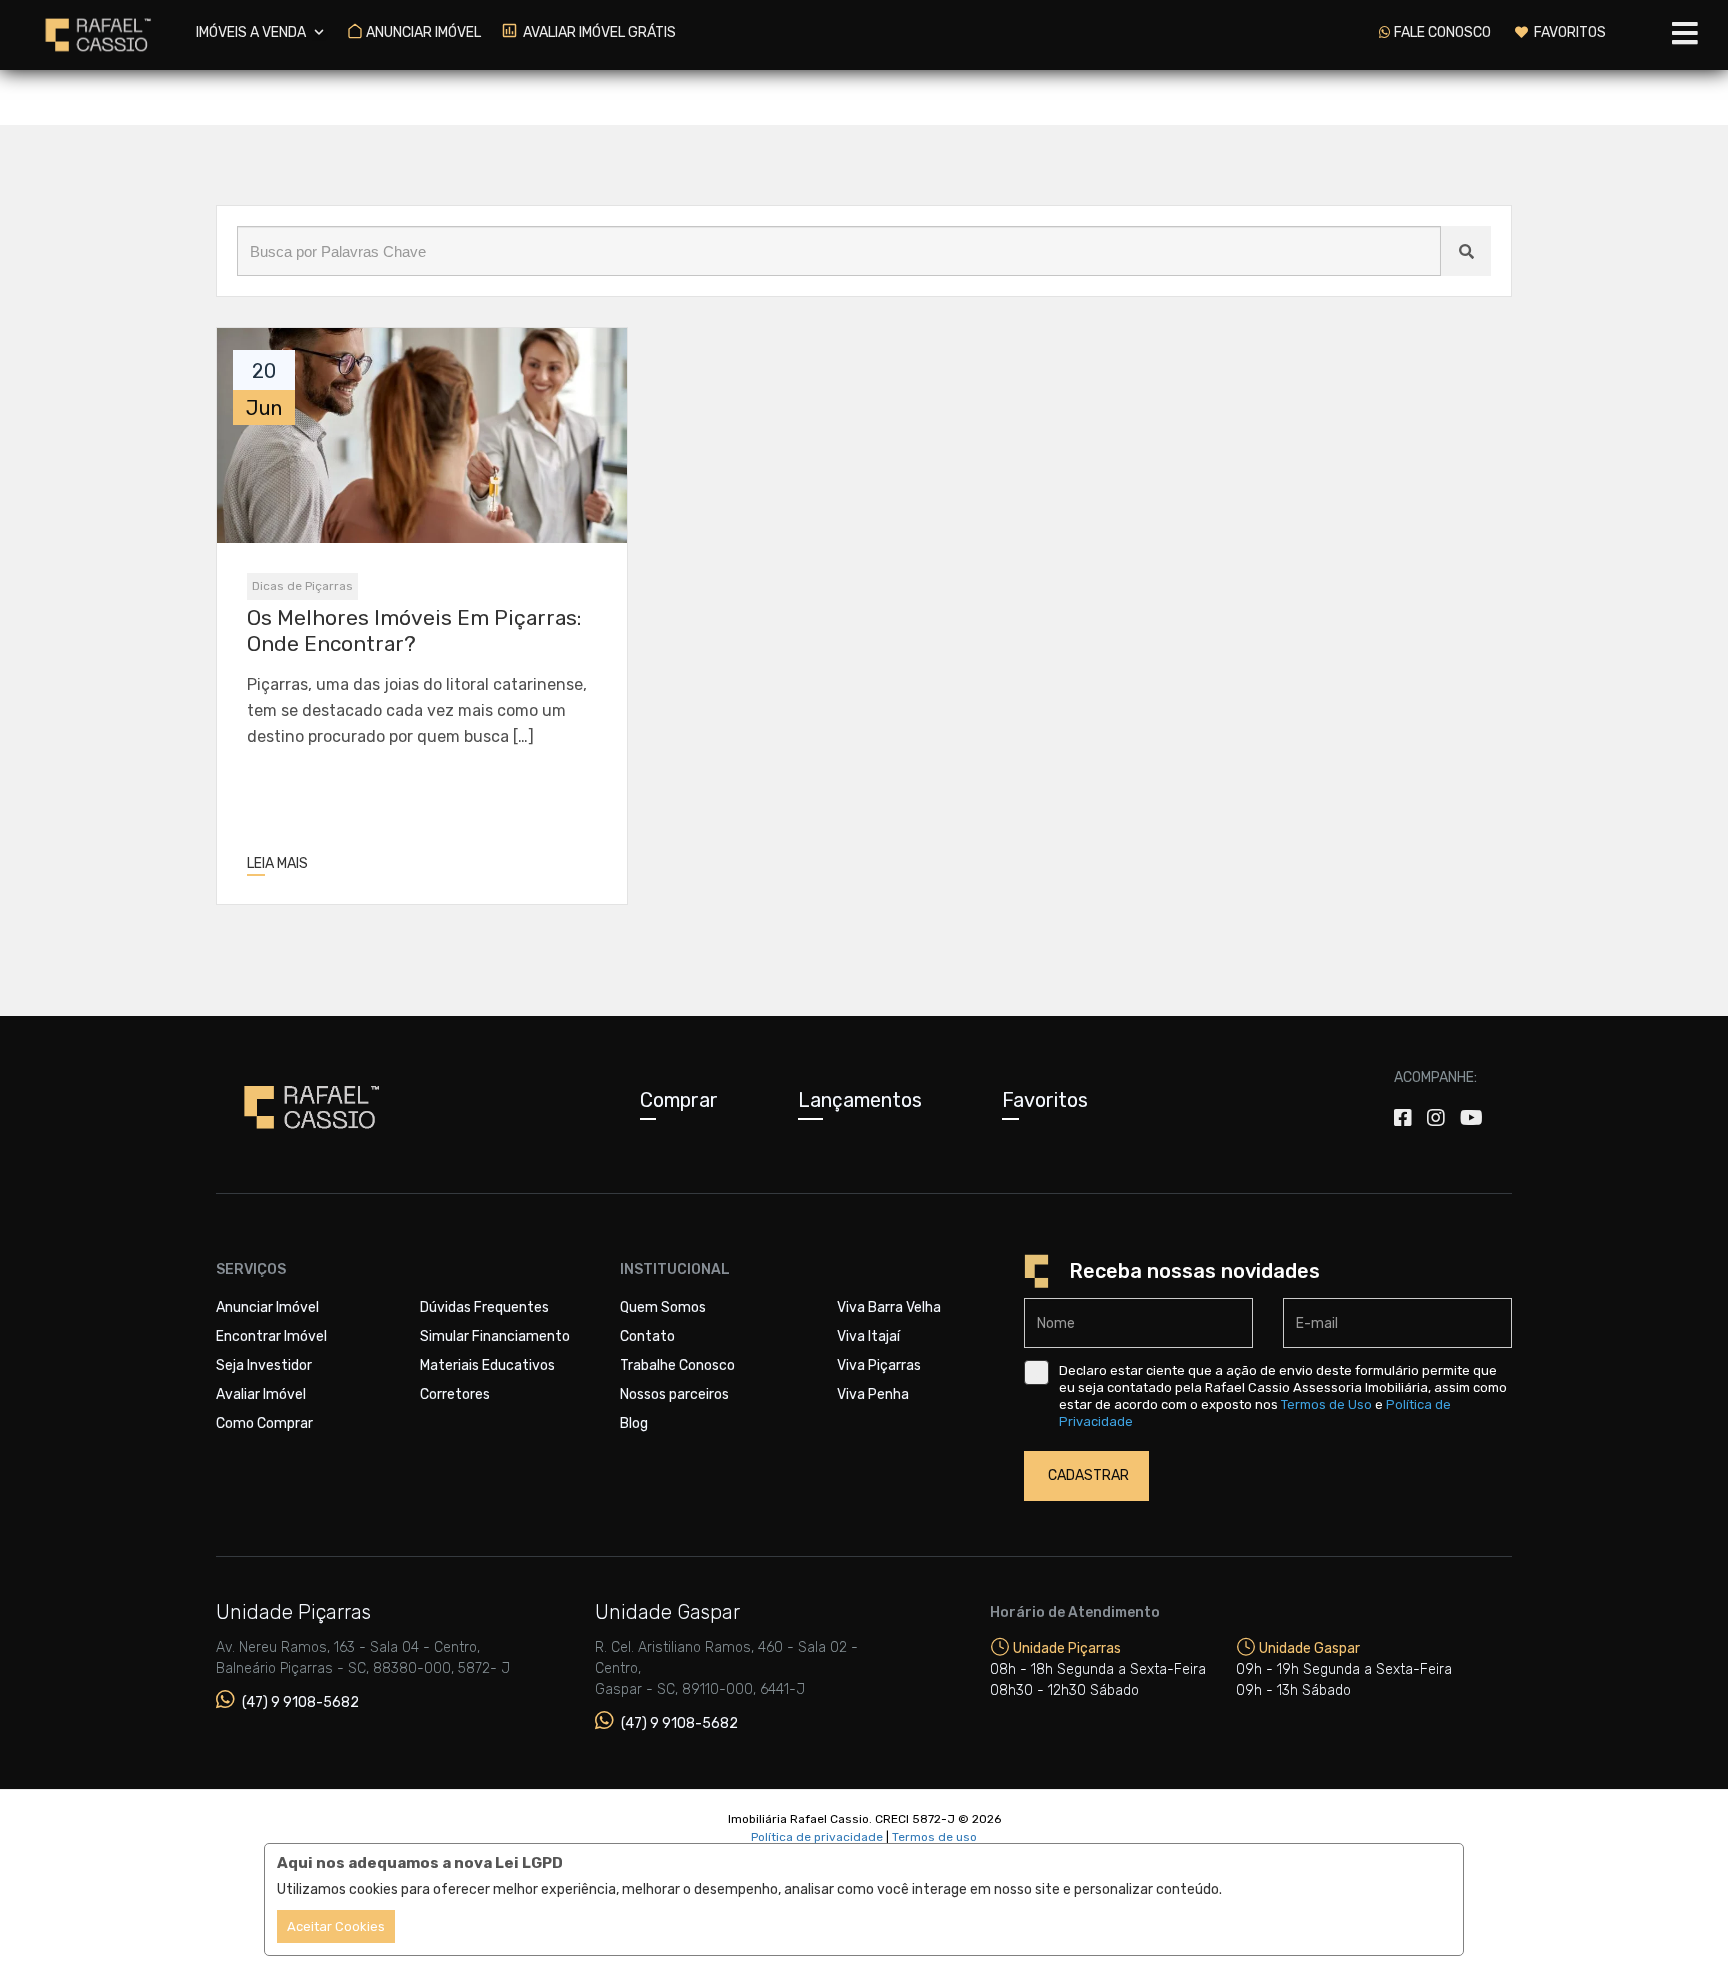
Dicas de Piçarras (302, 586)
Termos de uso (934, 1837)
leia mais (277, 863)
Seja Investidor (264, 1365)
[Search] (1466, 251)
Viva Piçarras (879, 1365)
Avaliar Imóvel (261, 1394)
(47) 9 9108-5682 (299, 1702)
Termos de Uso (1326, 1404)
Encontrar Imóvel (271, 1336)
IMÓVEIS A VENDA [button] (252, 32)
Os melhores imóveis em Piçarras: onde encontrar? (414, 630)
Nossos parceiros (674, 1394)
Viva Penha (873, 1394)
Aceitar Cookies (336, 1926)
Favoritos (1045, 1100)
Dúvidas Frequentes (484, 1307)
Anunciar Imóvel (267, 1307)
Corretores (455, 1394)
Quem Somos (663, 1307)
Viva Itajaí (868, 1336)
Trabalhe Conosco (677, 1365)
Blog (634, 1423)
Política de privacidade (817, 1837)
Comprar (679, 1100)
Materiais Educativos (487, 1365)
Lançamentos (860, 1100)
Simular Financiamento (495, 1336)
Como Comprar (264, 1423)
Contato (647, 1336)
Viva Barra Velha (889, 1307)
